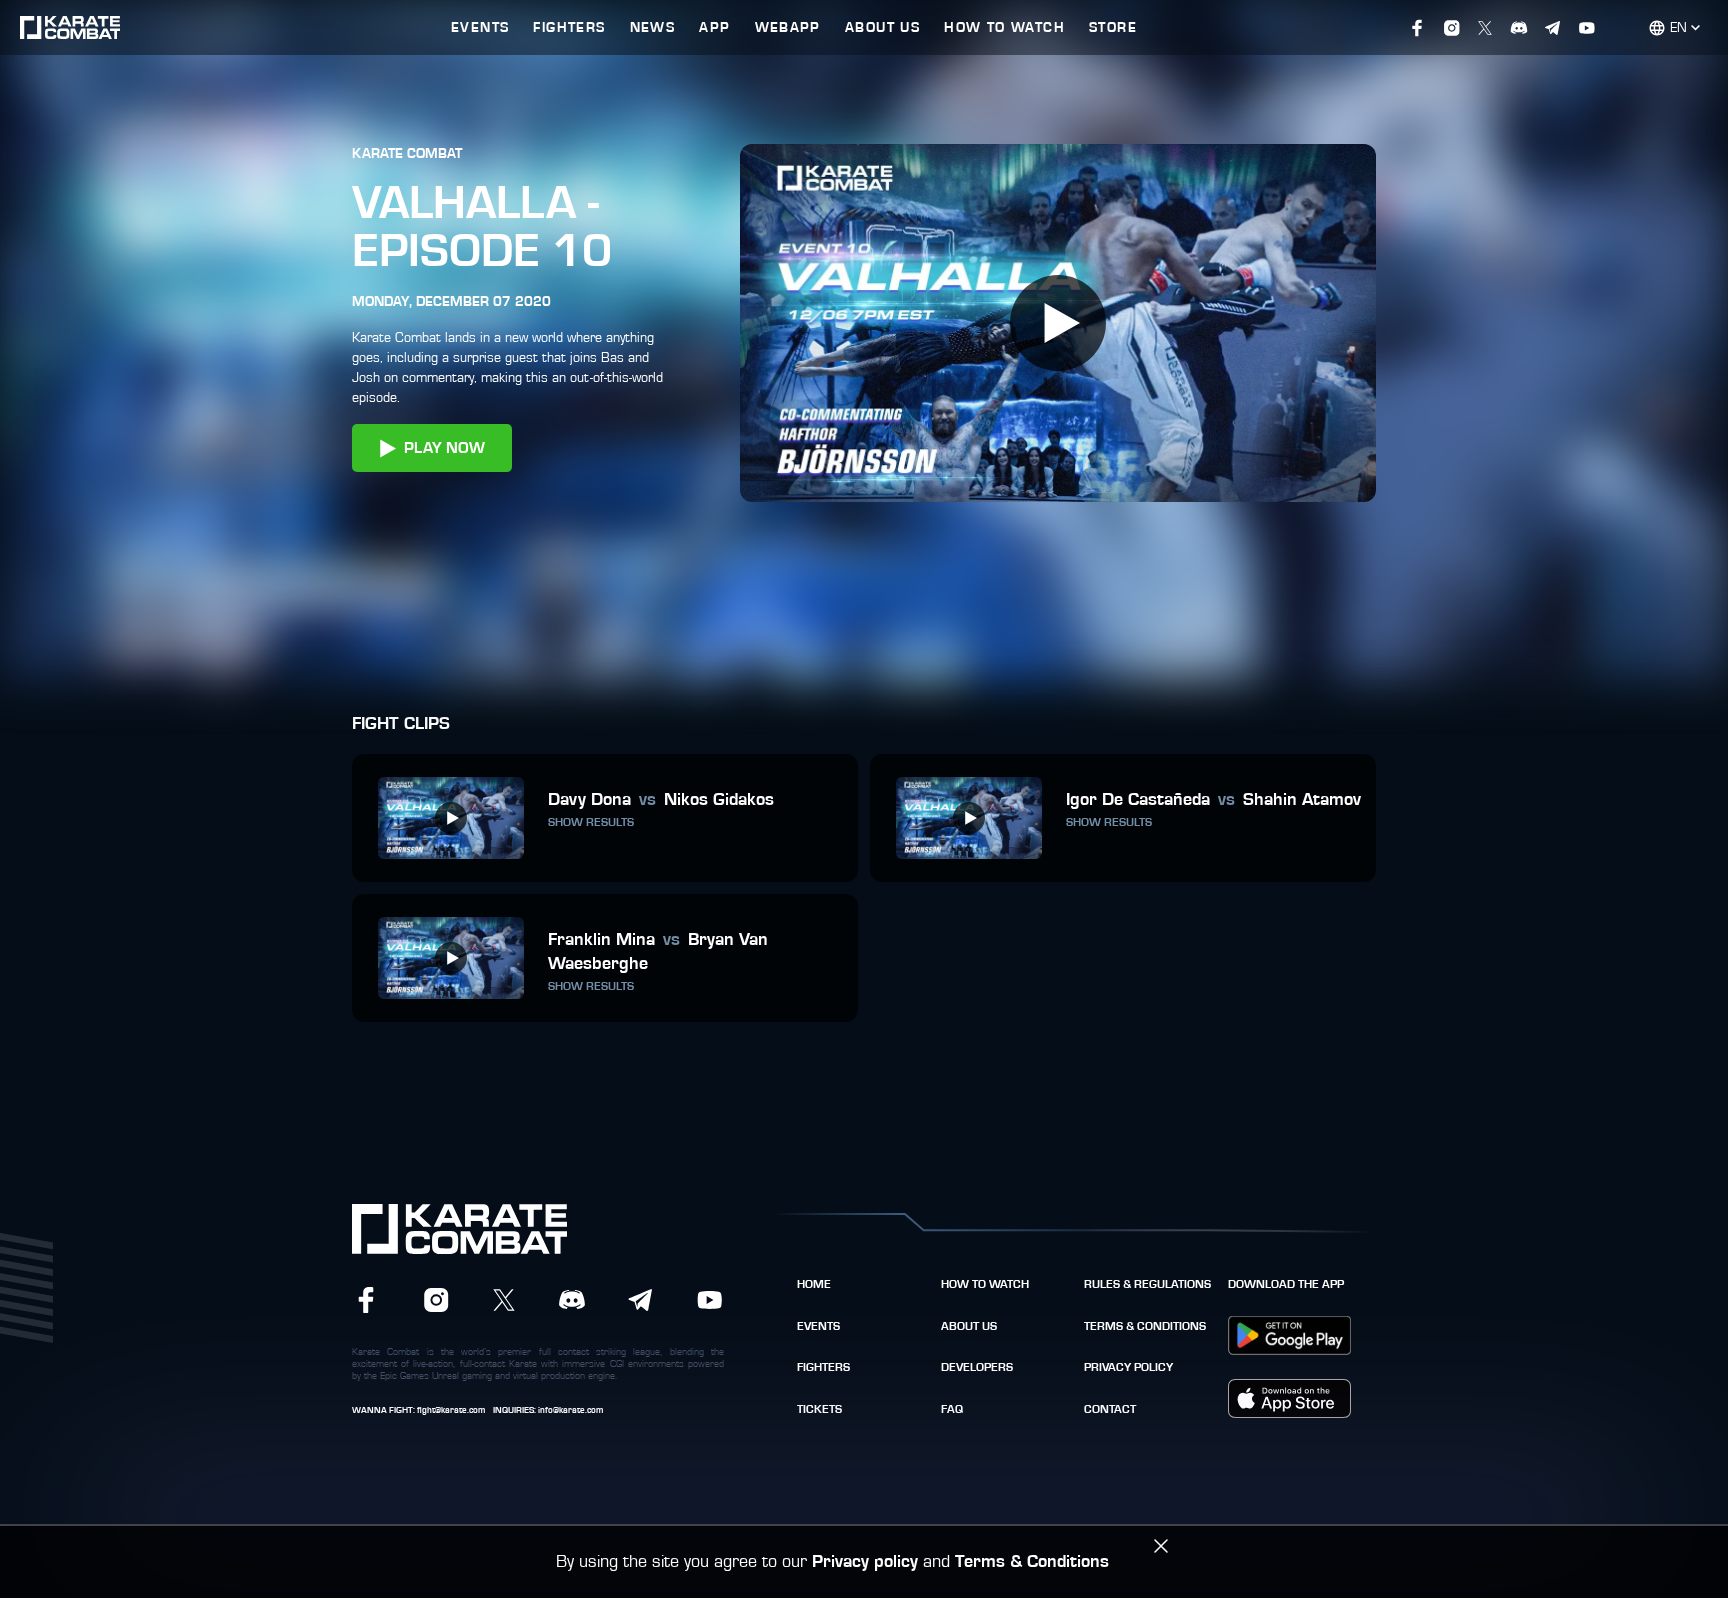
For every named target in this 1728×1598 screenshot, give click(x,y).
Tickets (819, 1409)
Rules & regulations (1147, 1284)
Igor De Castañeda (1138, 800)
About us (969, 1326)
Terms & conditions (1145, 1326)
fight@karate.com (451, 1410)
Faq (952, 1409)
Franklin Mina (601, 940)
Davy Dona (589, 800)
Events (818, 1326)
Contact (1110, 1409)
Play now (444, 448)
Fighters (823, 1367)
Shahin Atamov (1302, 800)
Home (814, 1284)
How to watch (985, 1284)
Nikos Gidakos (719, 800)
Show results (591, 822)
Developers (977, 1367)
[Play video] (1058, 323)
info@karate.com (570, 1410)
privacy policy (1128, 1367)
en (1678, 28)
